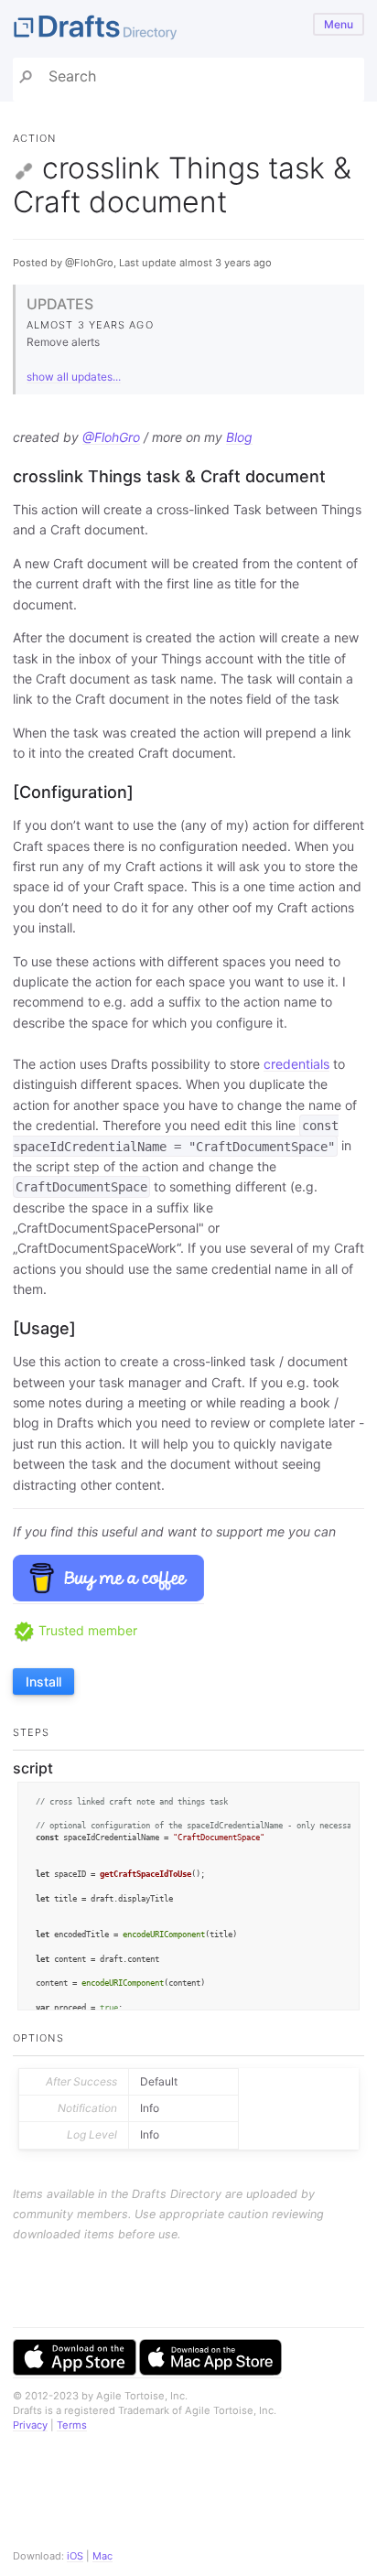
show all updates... (74, 377)
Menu (339, 24)
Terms (72, 2425)
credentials (296, 1064)
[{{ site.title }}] (188, 29)
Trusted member (86, 1630)
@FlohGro (111, 437)
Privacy (30, 2425)
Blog (239, 437)
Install (43, 1681)
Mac (102, 2556)
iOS (75, 2556)
